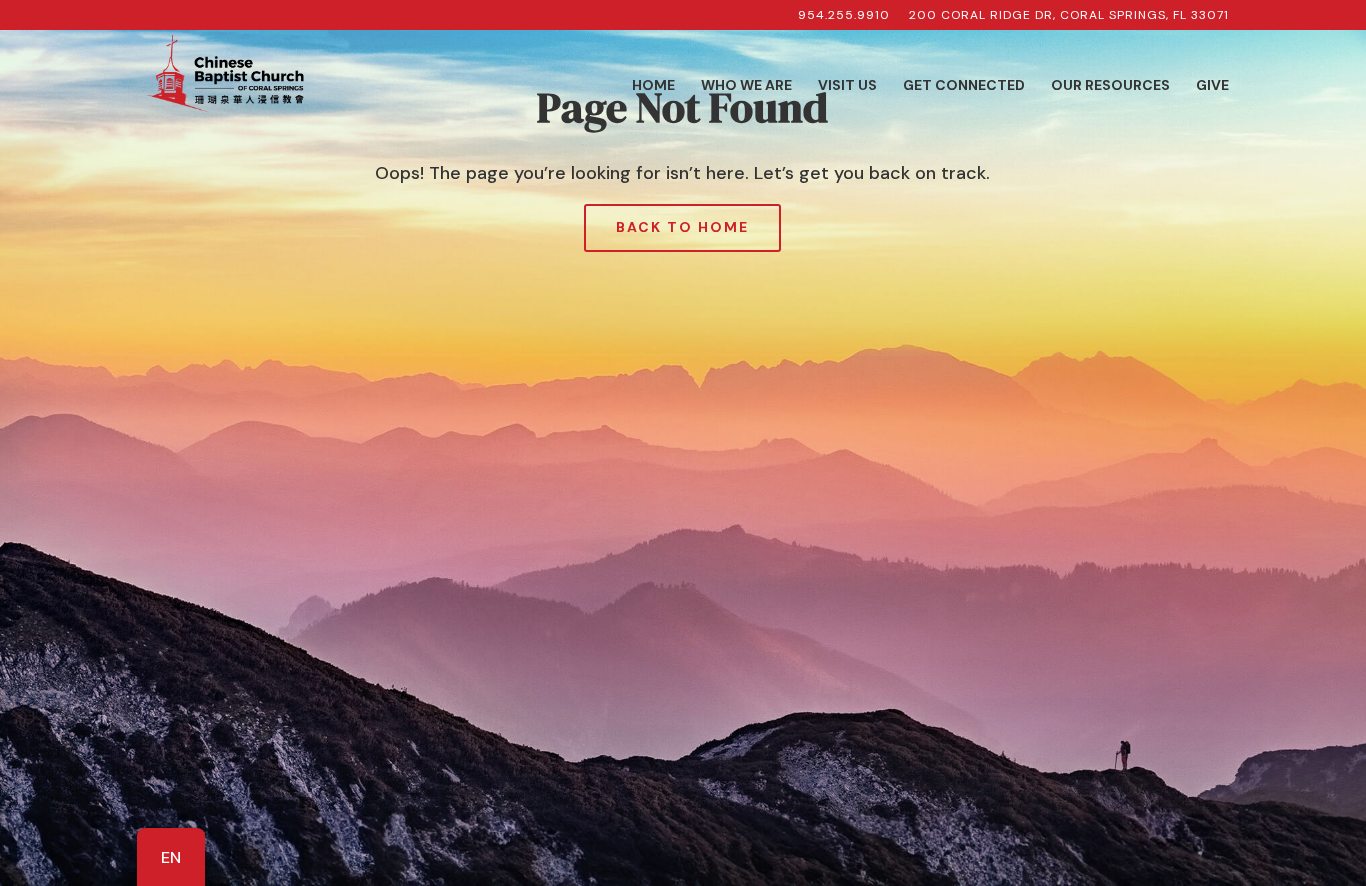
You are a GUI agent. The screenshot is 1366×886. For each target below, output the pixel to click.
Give (1212, 86)
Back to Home (682, 227)
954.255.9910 (844, 16)
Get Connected (964, 86)
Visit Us (847, 86)
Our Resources (1110, 86)
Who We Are (746, 86)
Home (653, 86)
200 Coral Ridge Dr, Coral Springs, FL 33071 (1069, 16)
